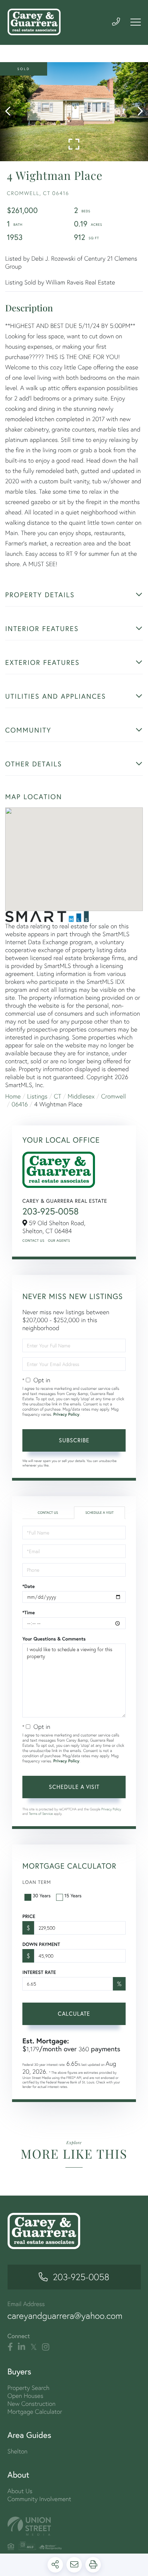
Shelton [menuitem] (18, 2451)
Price (29, 1916)
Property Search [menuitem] (29, 2388)
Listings (37, 1096)
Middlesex (81, 1096)
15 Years (73, 1895)
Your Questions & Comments (54, 1639)
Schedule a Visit (99, 1513)
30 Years (42, 1895)
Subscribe (74, 1440)
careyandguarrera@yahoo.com (65, 2316)
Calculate (74, 2013)
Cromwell (114, 1096)
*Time (29, 1613)
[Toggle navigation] (136, 22)
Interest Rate (39, 1972)
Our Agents (59, 1241)
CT (58, 1096)
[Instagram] (46, 2347)
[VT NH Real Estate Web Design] (74, 2526)
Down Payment (41, 1944)
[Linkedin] (22, 2347)
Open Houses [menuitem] (25, 2396)
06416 (20, 1104)
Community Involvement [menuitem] (39, 2499)
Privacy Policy (66, 1415)
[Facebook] (10, 2347)
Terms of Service (41, 1814)
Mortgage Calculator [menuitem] (35, 2412)
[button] (11, 112)
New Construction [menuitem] (32, 2404)
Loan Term (37, 1882)
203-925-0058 (51, 1211)
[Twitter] (34, 2347)
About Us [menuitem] (20, 2491)
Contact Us (33, 1241)
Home (13, 1096)
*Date (29, 1586)
